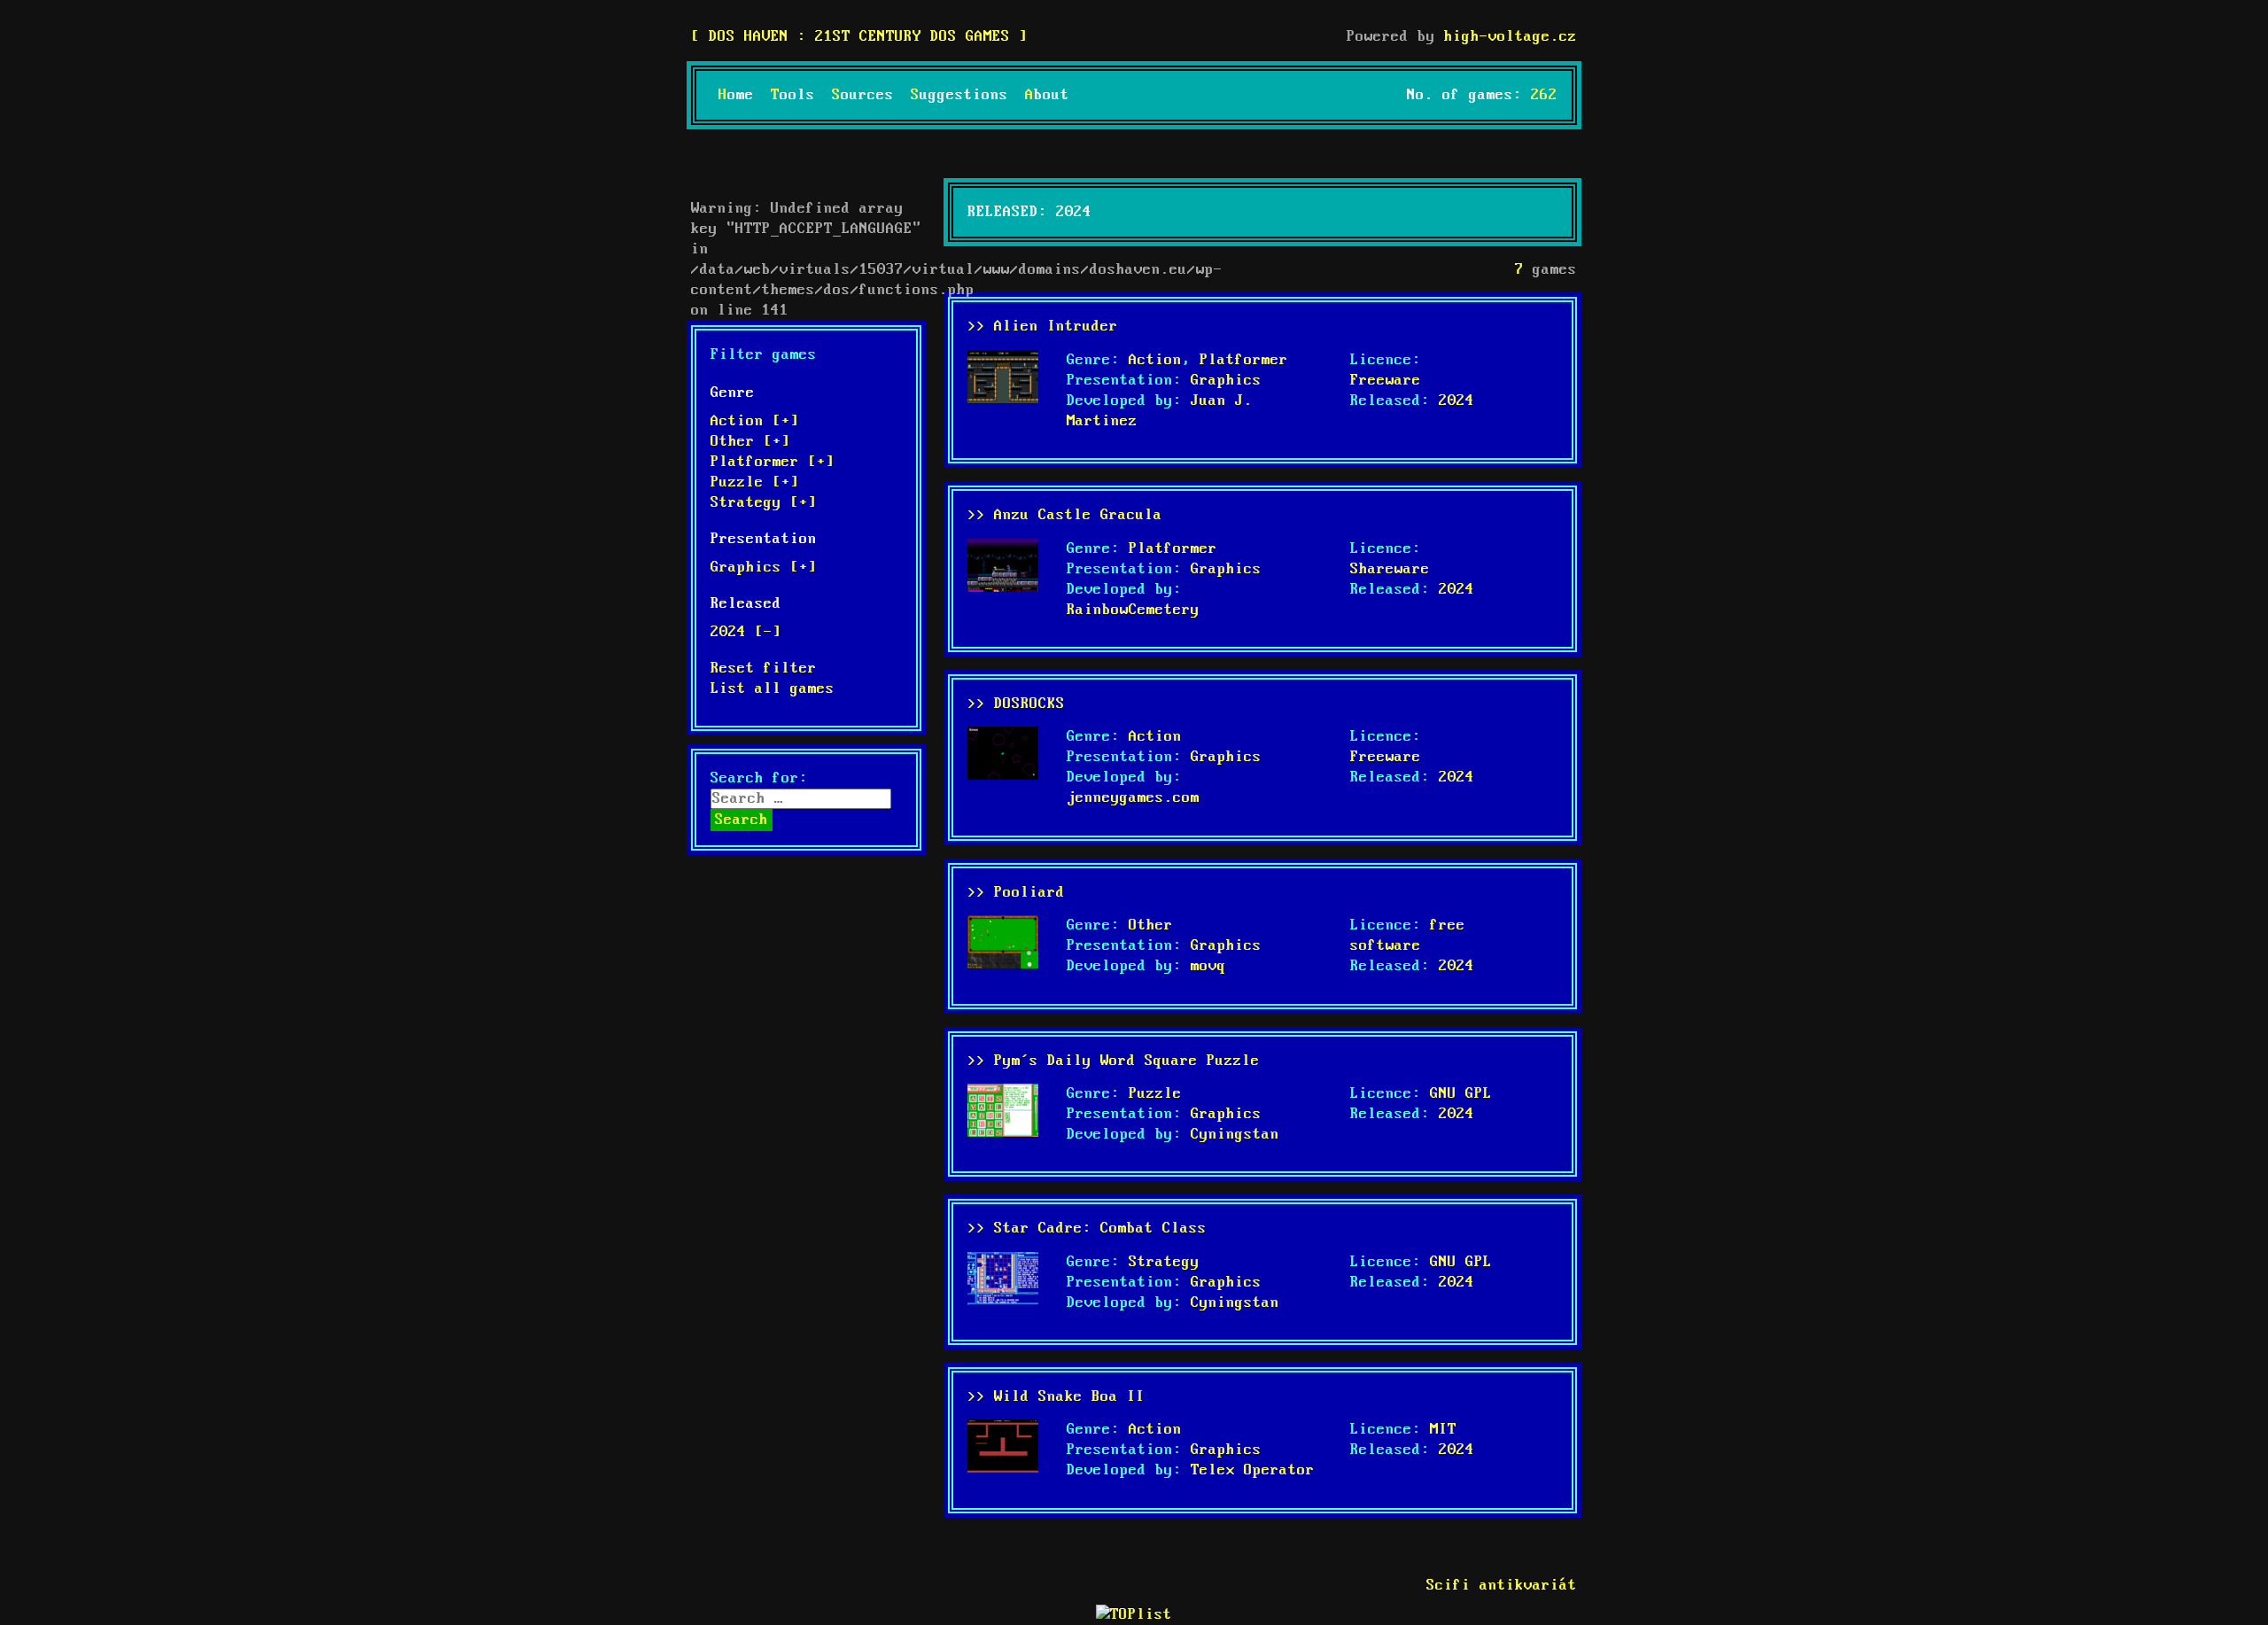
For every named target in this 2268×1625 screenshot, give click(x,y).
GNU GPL (1461, 1094)
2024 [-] (746, 632)
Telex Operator (1253, 1470)
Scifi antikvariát (1502, 1586)
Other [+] (750, 442)
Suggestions (959, 95)
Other (1151, 925)
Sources (863, 95)
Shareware (1390, 569)
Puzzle (1155, 1094)
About (1047, 95)
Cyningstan (1235, 1135)
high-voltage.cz (1511, 37)
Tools (793, 95)
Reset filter (764, 669)
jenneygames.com (1133, 798)
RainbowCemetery (1133, 610)
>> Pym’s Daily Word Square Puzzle (1114, 1061)
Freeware (1386, 381)
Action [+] (755, 421)
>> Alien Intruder (1043, 327)
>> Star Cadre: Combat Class (1087, 1228)
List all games (773, 689)
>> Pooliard (1016, 893)
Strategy (1164, 1262)
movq (1208, 966)
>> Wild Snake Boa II (1056, 1397)
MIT (1443, 1430)
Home (736, 95)
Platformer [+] (773, 462)
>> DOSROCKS (1016, 704)
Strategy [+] (764, 503)
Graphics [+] (764, 568)
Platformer (1244, 360)
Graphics (1226, 381)
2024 (1456, 401)
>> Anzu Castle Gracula (1065, 515)
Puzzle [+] (755, 482)
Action (1155, 360)
